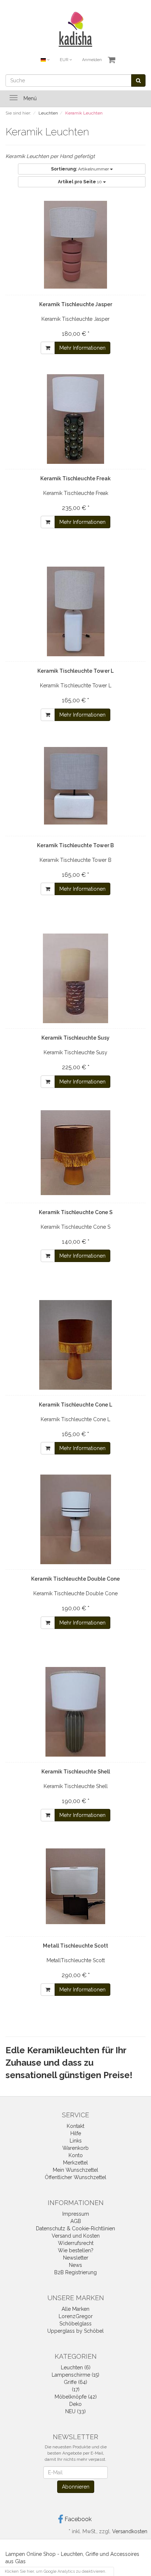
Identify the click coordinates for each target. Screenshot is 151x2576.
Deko (75, 2404)
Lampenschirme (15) (75, 2375)
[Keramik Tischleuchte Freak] (75, 419)
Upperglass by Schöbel (75, 2331)
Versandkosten (130, 2531)
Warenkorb (75, 2148)
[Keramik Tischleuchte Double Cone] (75, 1519)
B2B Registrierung (75, 2272)
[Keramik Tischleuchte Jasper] (75, 245)
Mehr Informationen (82, 348)
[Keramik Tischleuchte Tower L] (75, 611)
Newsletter (76, 2258)
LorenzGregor (76, 2316)
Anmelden (92, 60)
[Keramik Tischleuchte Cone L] (75, 1345)
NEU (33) (75, 2411)
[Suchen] (138, 80)
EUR (65, 60)
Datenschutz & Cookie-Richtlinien (75, 2228)
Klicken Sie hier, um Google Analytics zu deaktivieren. (56, 2571)
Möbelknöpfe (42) (76, 2397)
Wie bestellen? (76, 2250)
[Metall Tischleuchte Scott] (75, 1886)
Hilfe (76, 2133)
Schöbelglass (75, 2324)
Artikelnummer (80, 169)
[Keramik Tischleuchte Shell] (75, 1712)
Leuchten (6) (76, 2367)
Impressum (76, 2214)
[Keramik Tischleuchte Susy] (75, 978)
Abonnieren (76, 2487)
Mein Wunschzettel (75, 2170)
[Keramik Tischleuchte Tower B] (75, 786)
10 (80, 182)
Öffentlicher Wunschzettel (75, 2177)
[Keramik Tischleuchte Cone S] (75, 1153)
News (75, 2265)
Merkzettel (75, 2163)
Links (76, 2141)
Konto (76, 2155)
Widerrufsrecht (76, 2243)
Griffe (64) (75, 2382)
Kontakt (75, 2126)
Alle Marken (75, 2309)
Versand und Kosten (76, 2236)
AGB (76, 2221)
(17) (76, 2389)
